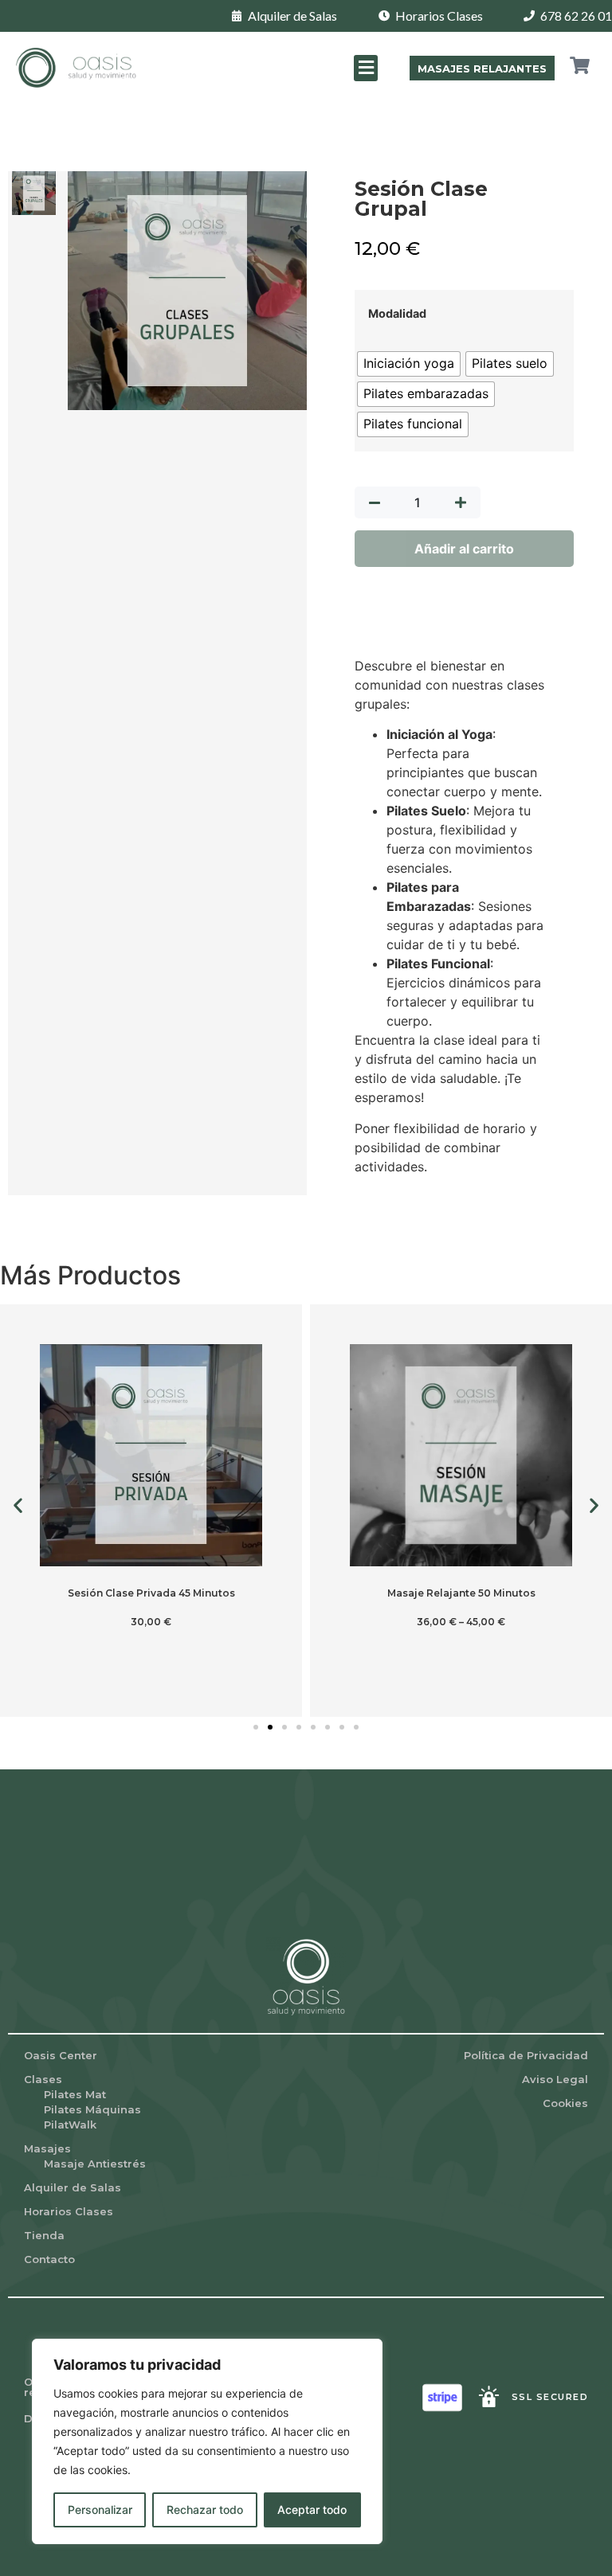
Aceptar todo (312, 2510)
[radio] (409, 364)
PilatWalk (70, 2125)
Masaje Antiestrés (95, 2164)
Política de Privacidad (526, 2055)
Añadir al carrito (464, 549)
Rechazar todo (205, 2510)
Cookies (565, 2103)
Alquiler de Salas (73, 2187)
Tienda (44, 2235)
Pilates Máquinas (92, 2109)
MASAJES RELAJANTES (482, 68)
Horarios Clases (69, 2211)
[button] (366, 68)
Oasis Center (61, 2055)
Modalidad (397, 314)
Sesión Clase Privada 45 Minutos (151, 1593)
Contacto (49, 2259)
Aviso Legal (555, 2079)
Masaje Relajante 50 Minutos (461, 1593)
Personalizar (100, 2510)
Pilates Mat (75, 2094)
